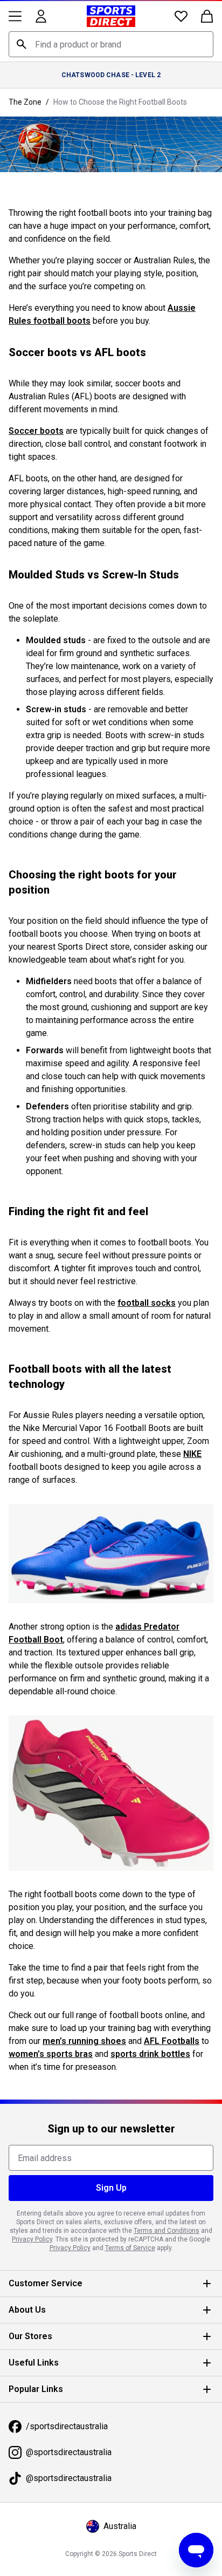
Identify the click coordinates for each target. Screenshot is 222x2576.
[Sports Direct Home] (111, 16)
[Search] (22, 44)
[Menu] (15, 16)
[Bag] (207, 16)
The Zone (25, 102)
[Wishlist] (181, 16)
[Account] (41, 16)
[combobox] (111, 44)
